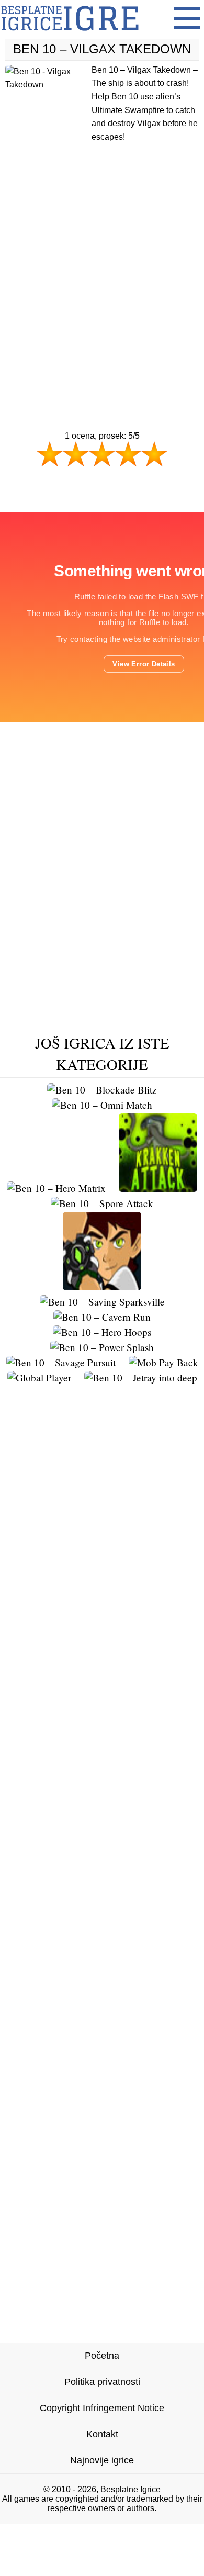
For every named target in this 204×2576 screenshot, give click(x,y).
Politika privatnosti (102, 2382)
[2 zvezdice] (76, 454)
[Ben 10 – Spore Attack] (102, 1203)
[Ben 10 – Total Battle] (102, 1286)
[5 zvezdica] (154, 454)
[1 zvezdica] (50, 454)
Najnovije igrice (102, 2460)
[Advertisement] (102, 266)
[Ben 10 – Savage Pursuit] (61, 1362)
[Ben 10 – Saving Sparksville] (102, 1302)
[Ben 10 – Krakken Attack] (158, 1188)
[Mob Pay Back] (163, 1362)
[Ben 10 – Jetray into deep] (141, 1378)
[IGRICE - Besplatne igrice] (70, 34)
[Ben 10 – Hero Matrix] (56, 1188)
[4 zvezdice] (128, 454)
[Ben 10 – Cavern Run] (102, 1317)
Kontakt (102, 2434)
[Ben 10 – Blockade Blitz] (102, 1090)
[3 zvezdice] (102, 454)
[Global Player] (39, 1378)
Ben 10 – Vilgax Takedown (102, 49)
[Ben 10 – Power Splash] (102, 1347)
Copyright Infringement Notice (102, 2408)
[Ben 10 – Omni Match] (102, 1105)
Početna (102, 2356)
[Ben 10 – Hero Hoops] (102, 1332)
